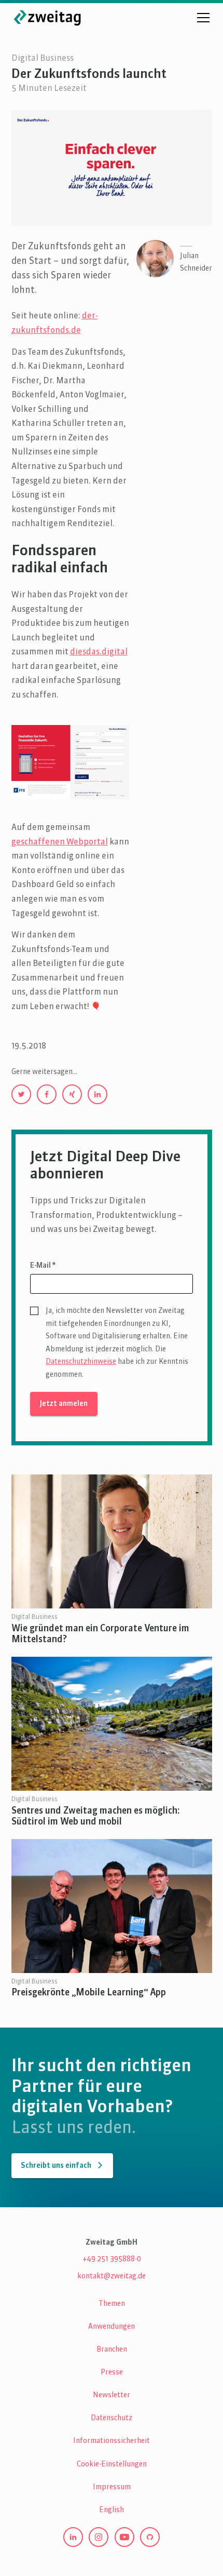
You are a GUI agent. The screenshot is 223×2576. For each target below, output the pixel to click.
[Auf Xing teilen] (72, 1094)
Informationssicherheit (112, 2441)
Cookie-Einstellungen (112, 2464)
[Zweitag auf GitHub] (150, 2537)
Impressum (112, 2487)
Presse (112, 2372)
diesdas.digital (99, 652)
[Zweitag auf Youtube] (124, 2537)
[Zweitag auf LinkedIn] (73, 2537)
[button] (201, 18)
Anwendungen (112, 2327)
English (112, 2510)
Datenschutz (112, 2418)
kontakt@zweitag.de (112, 2276)
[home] (48, 17)
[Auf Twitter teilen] (21, 1094)
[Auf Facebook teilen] (47, 1094)
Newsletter (112, 2395)
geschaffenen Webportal (60, 842)
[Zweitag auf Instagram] (99, 2537)
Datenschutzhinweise (81, 1362)
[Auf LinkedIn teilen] (97, 1094)
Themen (112, 2304)
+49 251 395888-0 (112, 2259)
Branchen (112, 2350)
